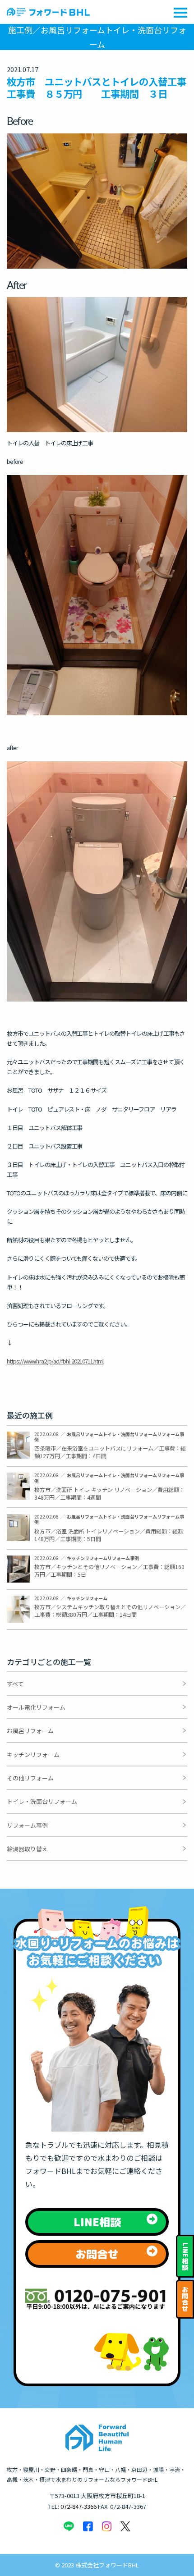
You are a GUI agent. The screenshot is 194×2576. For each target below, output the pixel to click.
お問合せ (185, 2299)
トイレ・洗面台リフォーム (42, 1801)
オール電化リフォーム (36, 1707)
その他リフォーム (30, 1778)
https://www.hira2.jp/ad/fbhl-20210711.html (55, 1361)
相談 (185, 2257)
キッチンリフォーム (33, 1755)
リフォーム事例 (27, 1825)
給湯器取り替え (27, 1849)
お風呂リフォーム (30, 1731)
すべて (15, 1684)
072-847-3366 (79, 2506)
